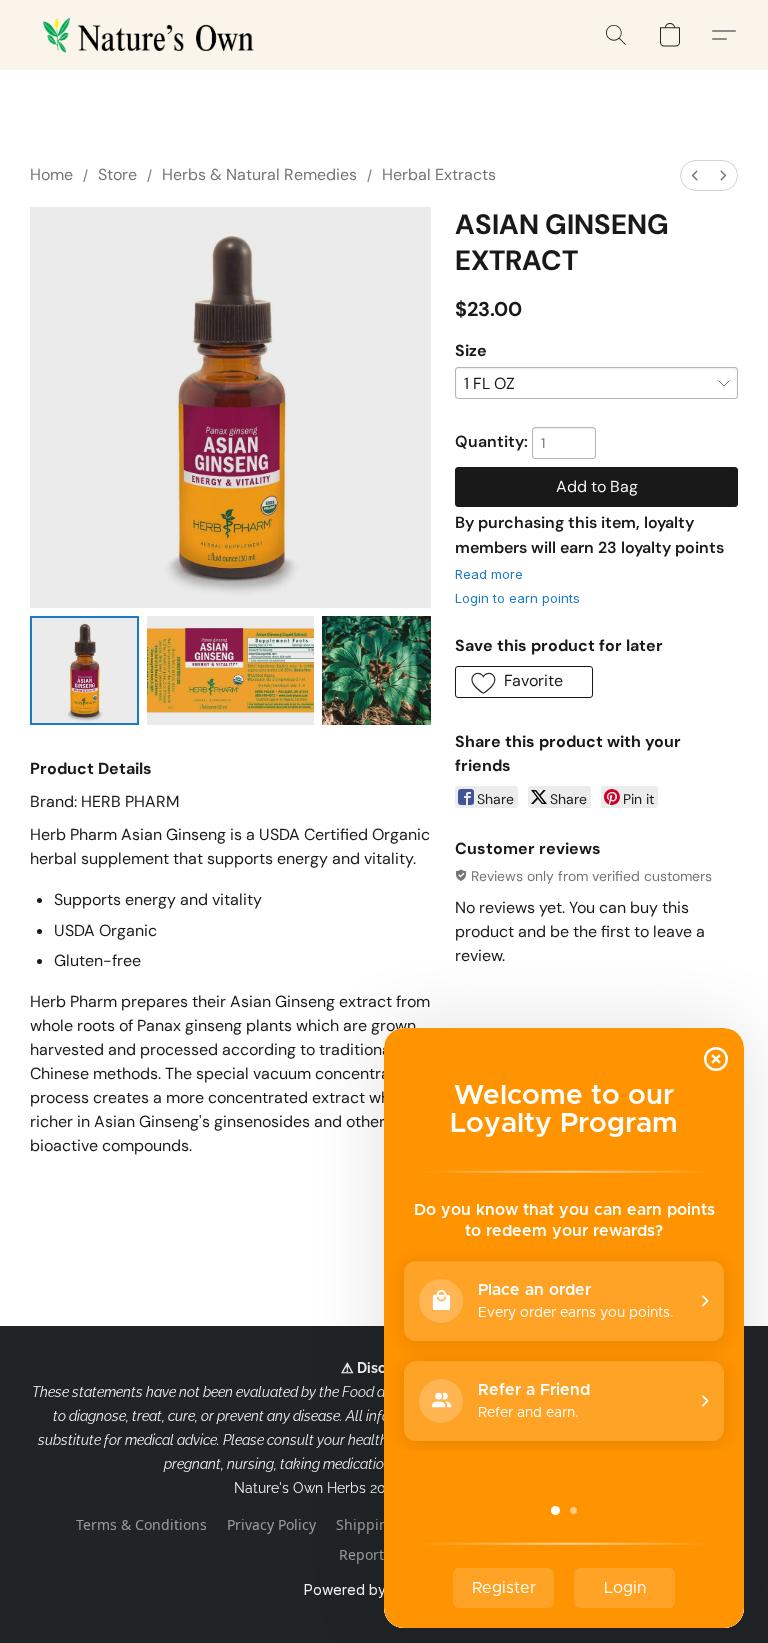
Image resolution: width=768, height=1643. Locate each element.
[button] (152, 35)
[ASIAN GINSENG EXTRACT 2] (376, 670)
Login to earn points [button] (517, 598)
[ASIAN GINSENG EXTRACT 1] (230, 670)
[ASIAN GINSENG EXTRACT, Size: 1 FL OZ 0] (84, 670)
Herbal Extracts (439, 174)
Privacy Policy (271, 1524)
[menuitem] (695, 175)
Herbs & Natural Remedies (259, 174)
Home (51, 174)
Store (117, 174)
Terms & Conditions (141, 1524)
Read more (489, 574)
